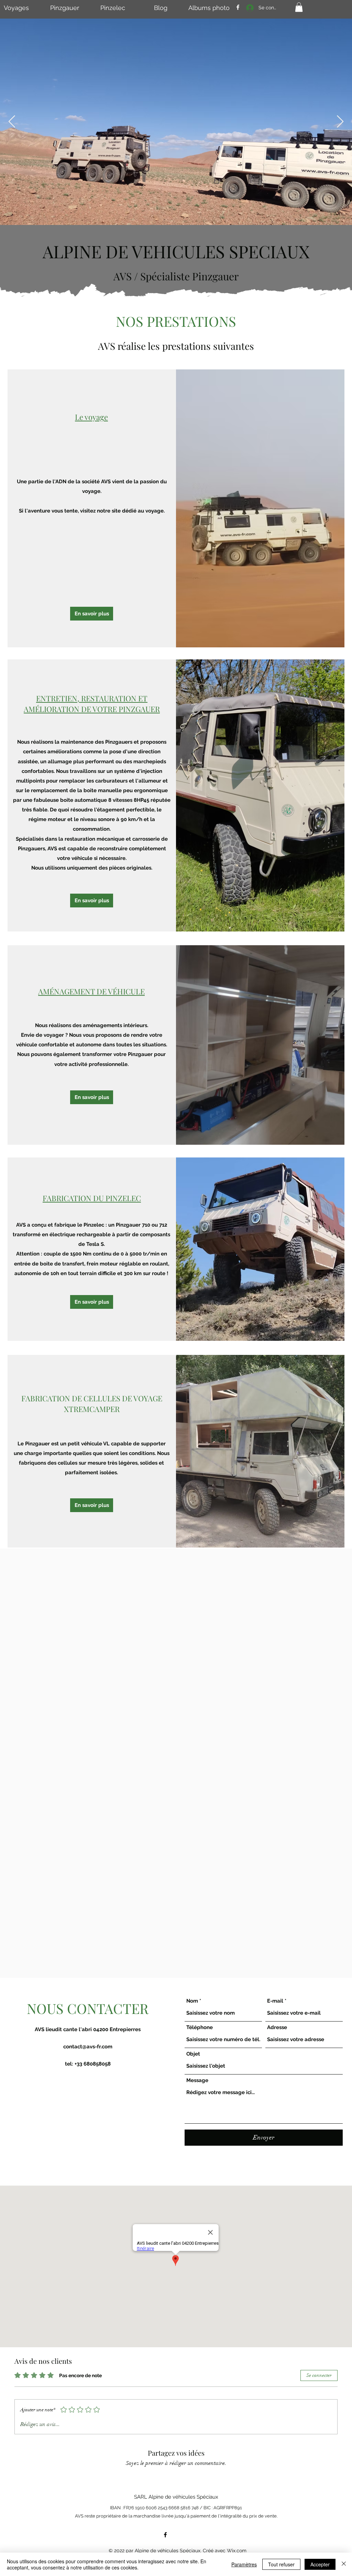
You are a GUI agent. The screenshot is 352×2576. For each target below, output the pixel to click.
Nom (192, 2001)
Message (197, 2081)
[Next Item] (340, 122)
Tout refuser (281, 2564)
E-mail (275, 2001)
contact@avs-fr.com (88, 2047)
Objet (193, 2054)
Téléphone (200, 2028)
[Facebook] (238, 7)
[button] (299, 7)
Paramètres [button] (244, 2564)
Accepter (320, 2564)
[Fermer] (344, 2564)
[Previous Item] (12, 122)
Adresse (277, 2028)
